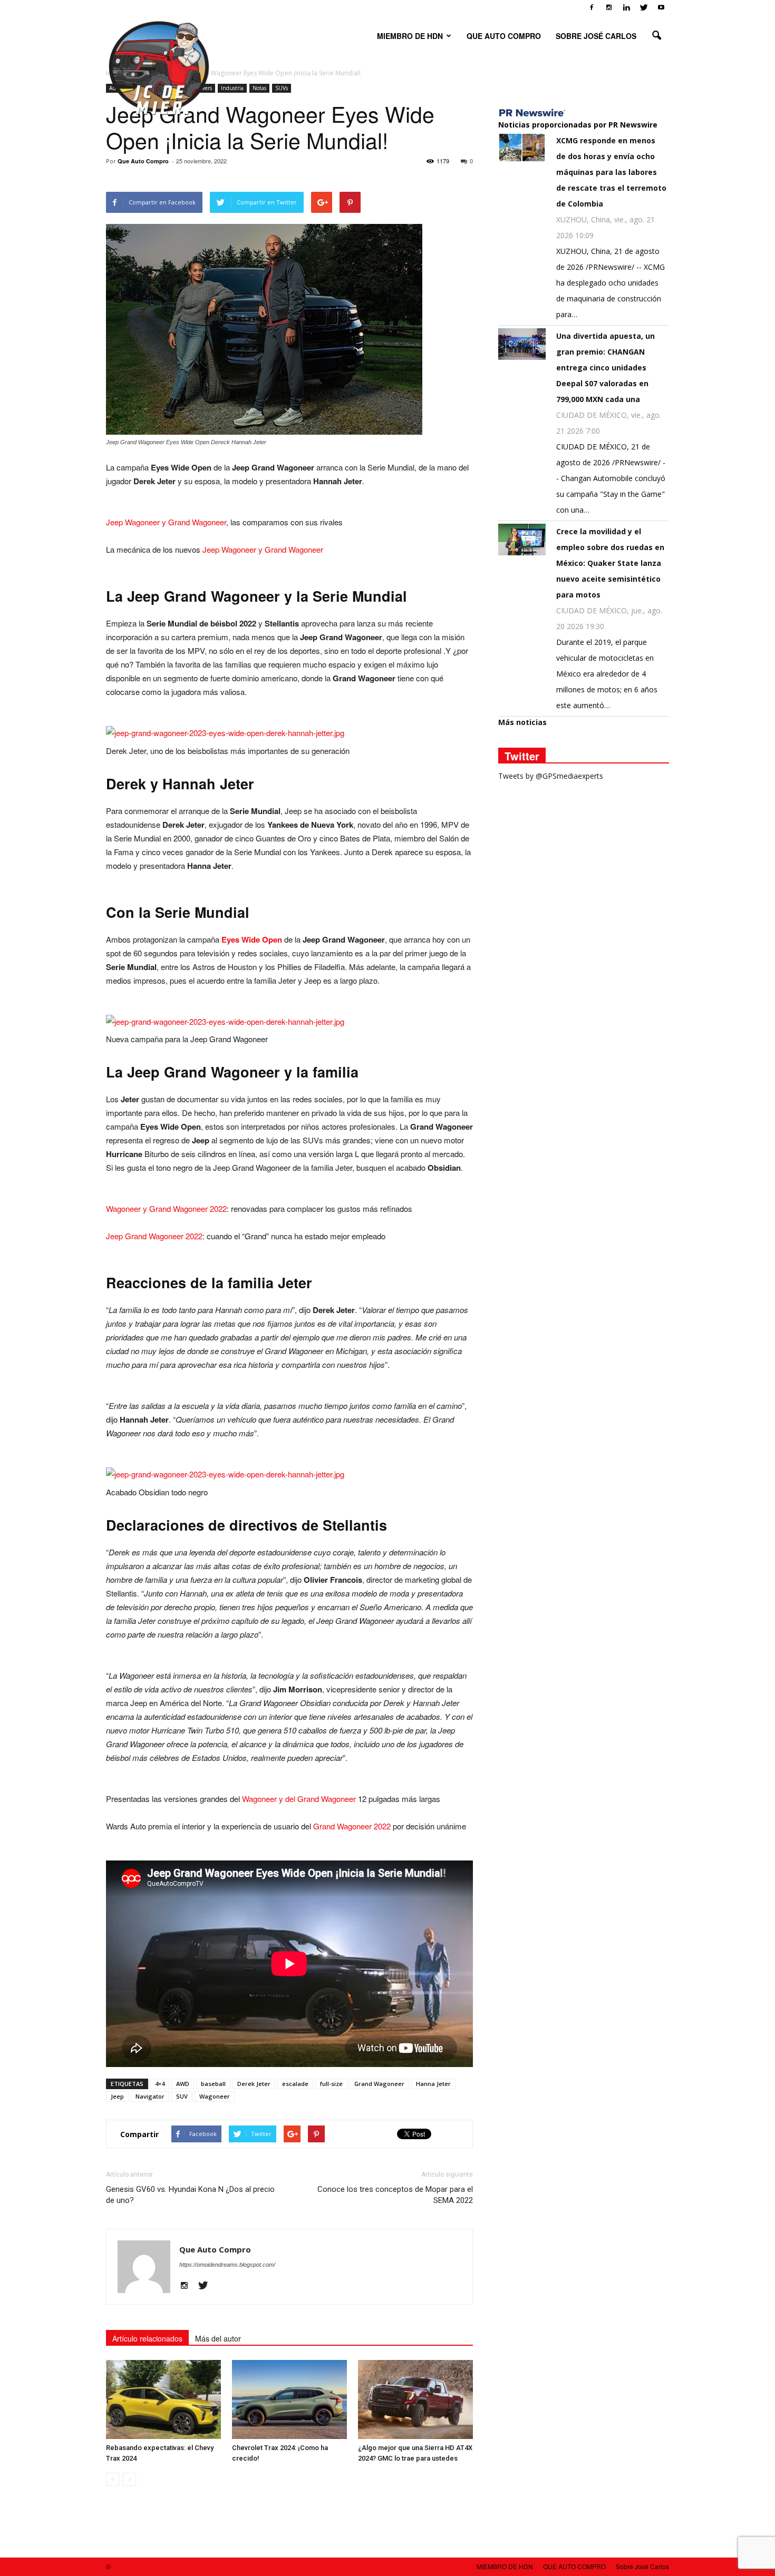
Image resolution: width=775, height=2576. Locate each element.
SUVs (282, 88)
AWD (183, 2084)
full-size (331, 2084)
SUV (182, 2096)
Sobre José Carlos (596, 36)
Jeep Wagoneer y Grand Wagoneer (166, 522)
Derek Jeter (254, 2084)
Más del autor (218, 2338)
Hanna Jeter (433, 2084)
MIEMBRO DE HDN (410, 36)
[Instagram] (609, 7)
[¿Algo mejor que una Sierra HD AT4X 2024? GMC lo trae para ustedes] (415, 2399)
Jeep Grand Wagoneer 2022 (154, 1236)
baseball (213, 2084)
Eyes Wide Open (252, 939)
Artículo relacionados (147, 2338)
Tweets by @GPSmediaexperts (551, 776)
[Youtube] (661, 7)
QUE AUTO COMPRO (504, 36)
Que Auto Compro (143, 161)
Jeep (117, 2096)
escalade (295, 2084)
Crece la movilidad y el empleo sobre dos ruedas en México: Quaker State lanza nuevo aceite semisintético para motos (610, 563)
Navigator (150, 2096)
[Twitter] (644, 7)
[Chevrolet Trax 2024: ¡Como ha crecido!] (289, 2399)
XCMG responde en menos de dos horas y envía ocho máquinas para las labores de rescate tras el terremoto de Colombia (611, 172)
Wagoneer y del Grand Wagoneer (299, 1799)
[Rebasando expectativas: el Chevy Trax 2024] (163, 2399)
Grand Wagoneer (379, 2084)
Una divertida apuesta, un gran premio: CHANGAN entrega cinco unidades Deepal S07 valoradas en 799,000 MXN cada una (606, 368)
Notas (259, 88)
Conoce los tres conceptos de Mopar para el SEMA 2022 (395, 2195)
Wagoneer (215, 2096)
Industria (232, 88)
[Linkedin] (626, 7)
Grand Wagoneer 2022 (352, 1826)
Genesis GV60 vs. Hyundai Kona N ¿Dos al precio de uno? (190, 2195)
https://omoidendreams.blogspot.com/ (227, 2265)
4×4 (160, 2084)
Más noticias (522, 722)
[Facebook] (592, 7)
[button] (656, 36)
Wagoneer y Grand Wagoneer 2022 (166, 1208)
